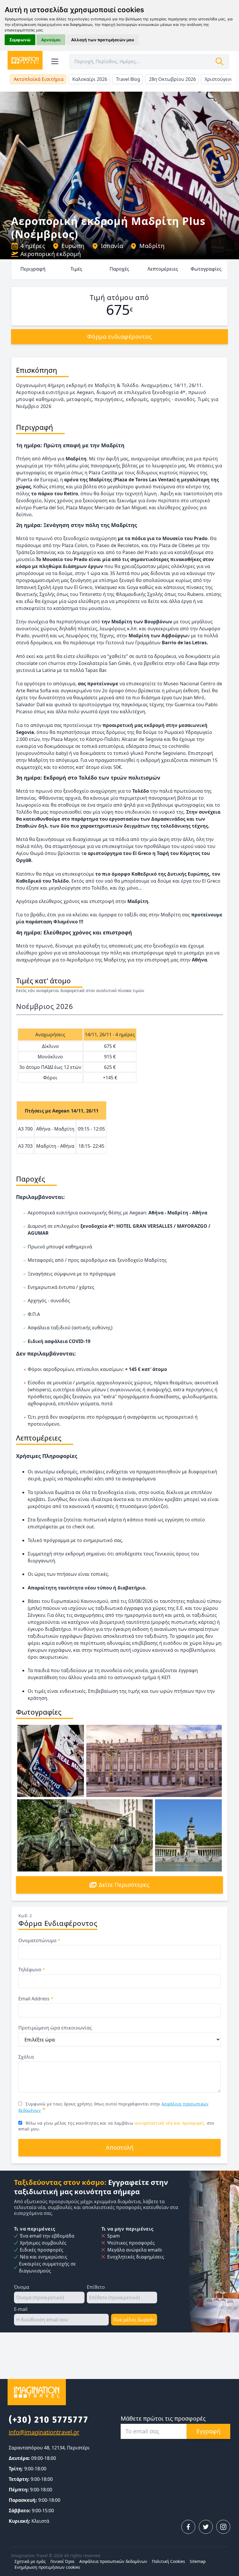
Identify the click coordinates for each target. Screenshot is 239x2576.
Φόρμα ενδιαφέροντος (120, 337)
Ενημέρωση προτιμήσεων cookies (47, 2567)
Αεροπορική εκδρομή (51, 254)
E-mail (21, 2309)
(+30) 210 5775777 (49, 2420)
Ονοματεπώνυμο (39, 1940)
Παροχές (119, 269)
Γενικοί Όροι (63, 2561)
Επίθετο (96, 2287)
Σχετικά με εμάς (30, 2561)
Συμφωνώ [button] (20, 40)
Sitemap (198, 2561)
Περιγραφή (33, 269)
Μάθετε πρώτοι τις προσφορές (163, 2418)
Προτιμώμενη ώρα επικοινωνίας (55, 2028)
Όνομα (22, 2287)
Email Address (36, 1999)
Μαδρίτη (152, 246)
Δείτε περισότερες (124, 1885)
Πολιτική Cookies (168, 2561)
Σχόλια (26, 2057)
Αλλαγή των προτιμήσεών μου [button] (103, 40)
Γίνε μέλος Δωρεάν (134, 2320)
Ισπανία (112, 246)
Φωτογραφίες (206, 269)
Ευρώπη (73, 246)
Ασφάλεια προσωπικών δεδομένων (113, 2561)
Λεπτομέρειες (163, 269)
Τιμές (76, 269)
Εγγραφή (208, 2431)
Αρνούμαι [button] (51, 40)
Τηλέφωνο (32, 1970)
